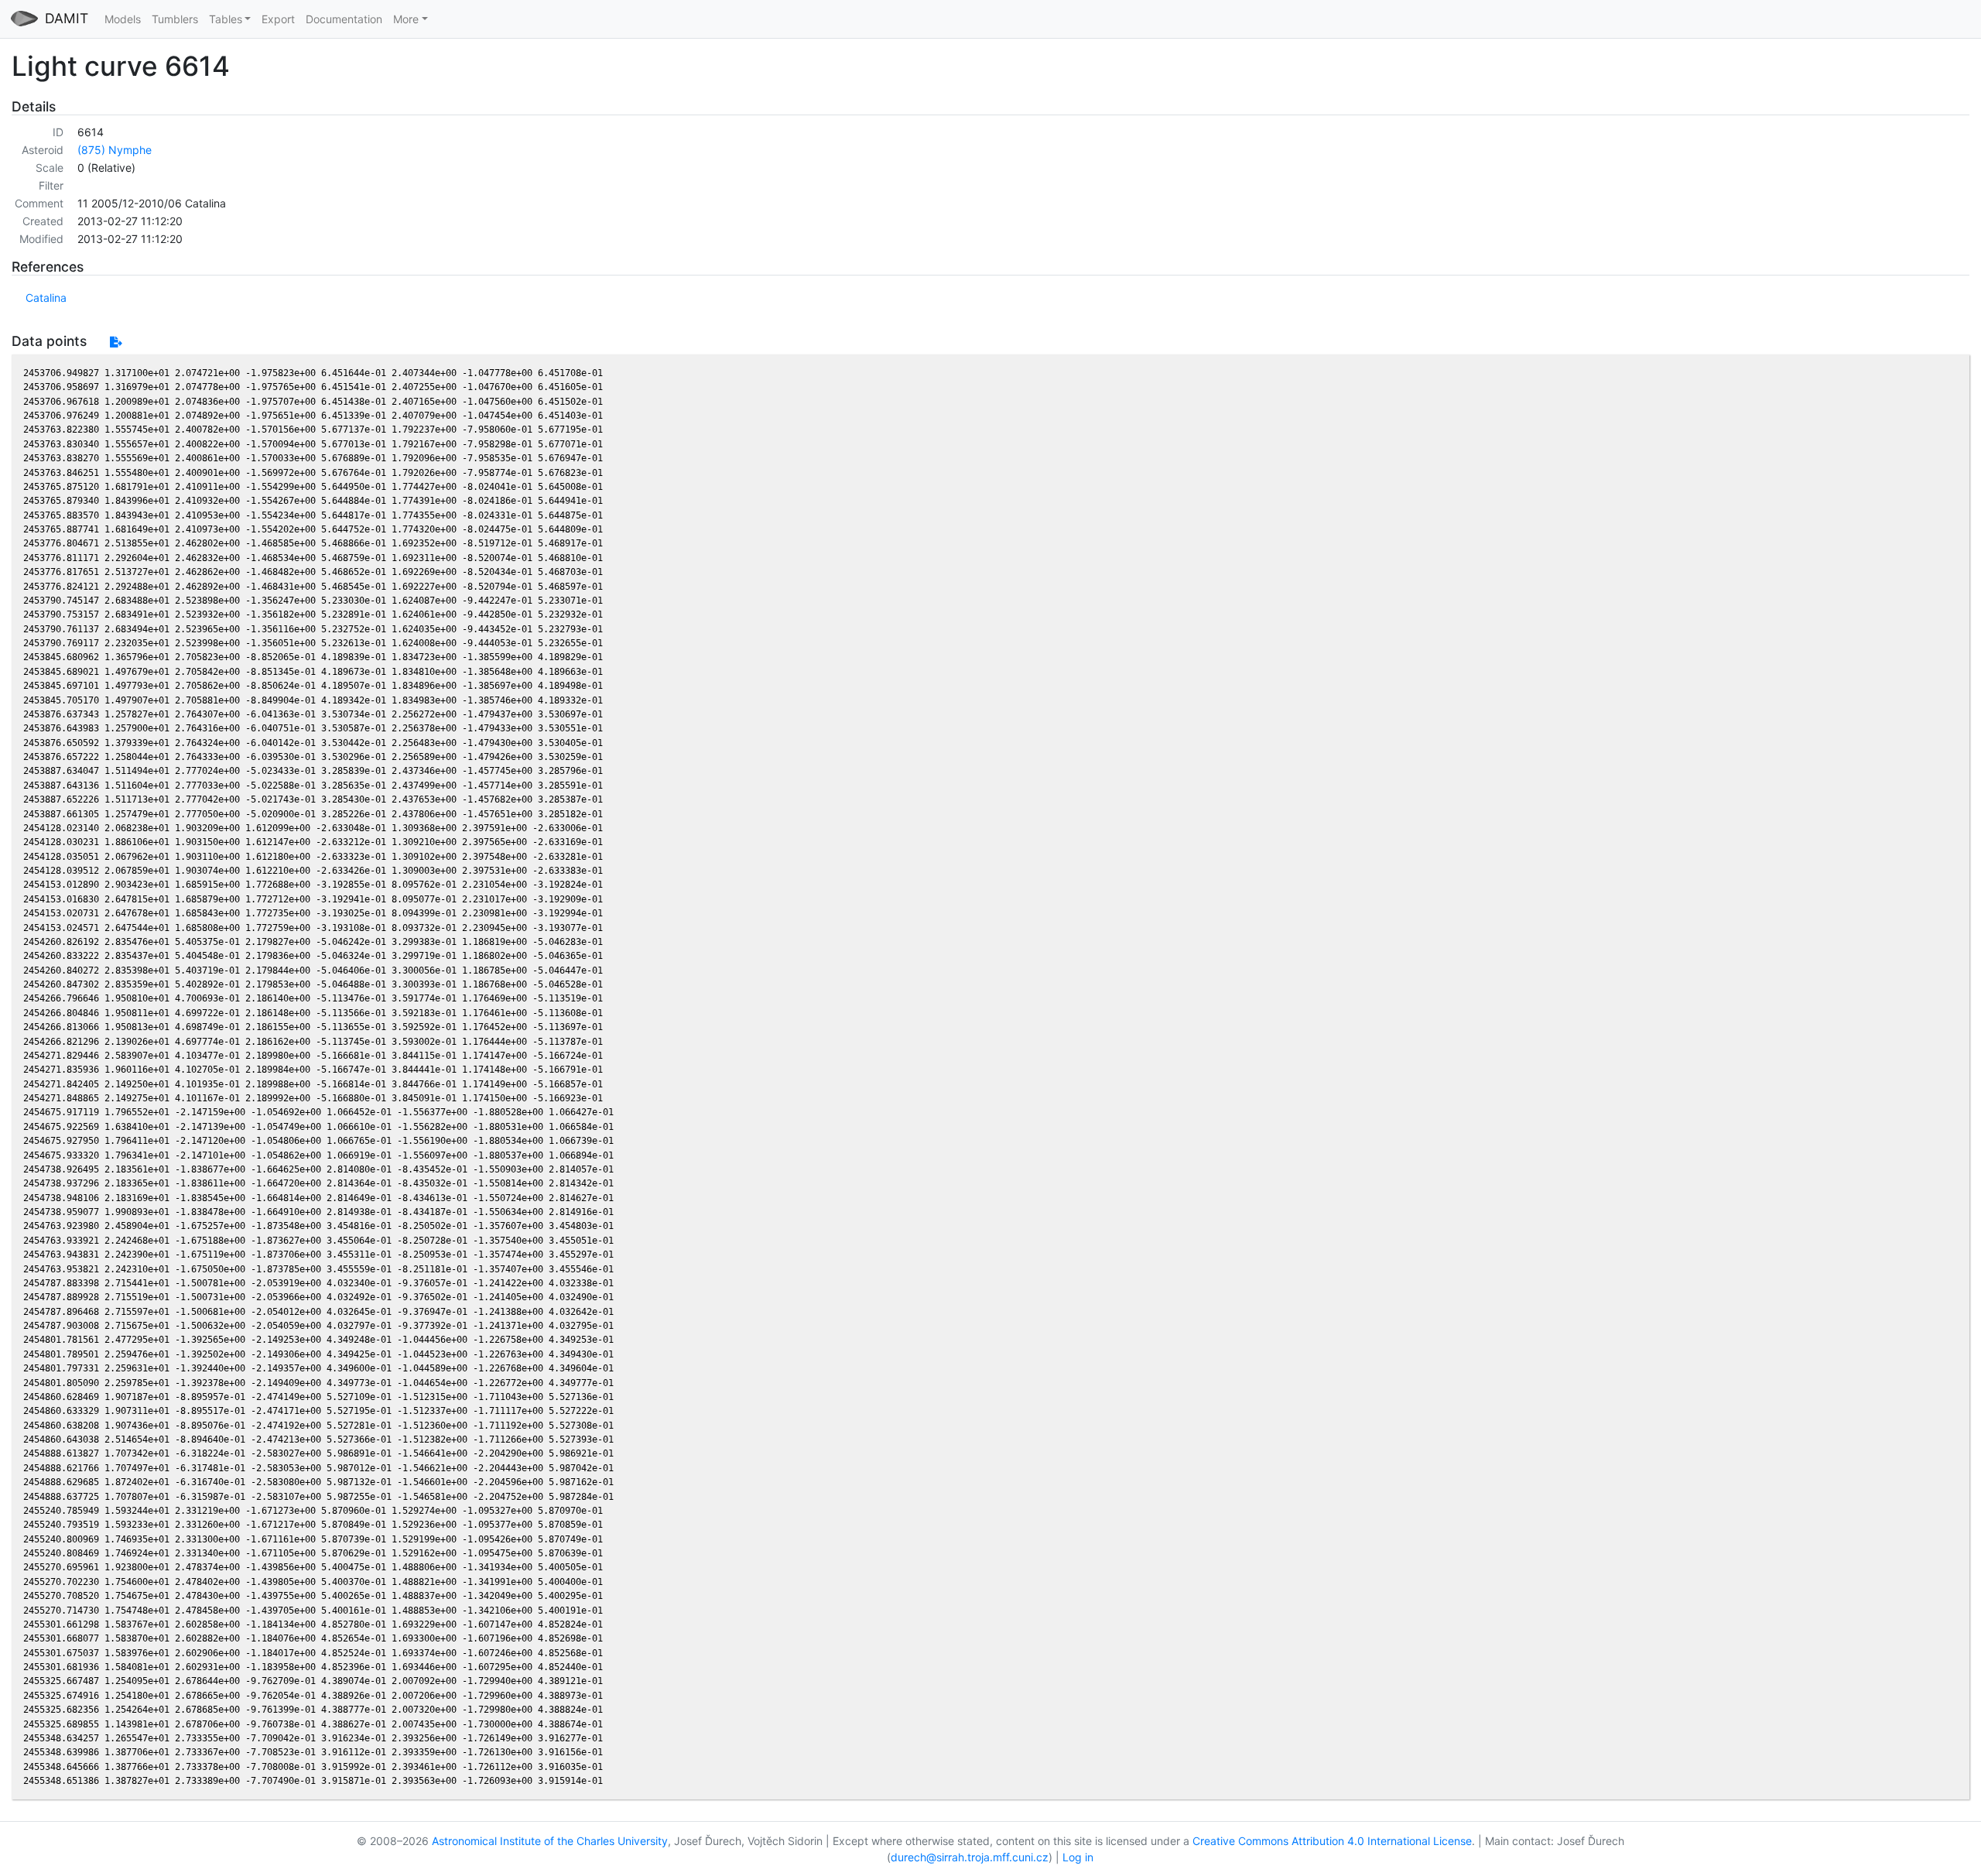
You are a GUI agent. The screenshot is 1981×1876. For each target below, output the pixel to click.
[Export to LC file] (116, 342)
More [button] (406, 19)
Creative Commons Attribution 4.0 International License (1332, 1841)
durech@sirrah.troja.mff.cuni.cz (970, 1857)
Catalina (46, 298)
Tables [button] (226, 19)
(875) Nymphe (115, 150)
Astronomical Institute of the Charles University (550, 1841)
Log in (1078, 1857)
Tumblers (175, 19)
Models (123, 19)
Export (278, 19)
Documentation (344, 19)
